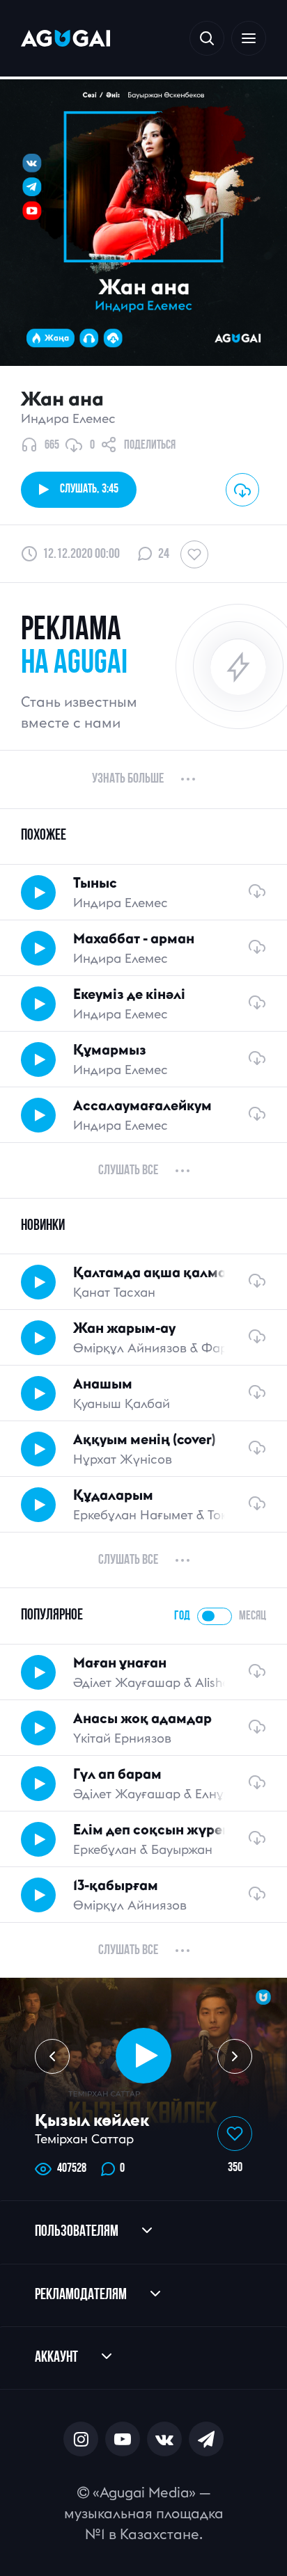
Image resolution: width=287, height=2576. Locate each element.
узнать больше (128, 779)
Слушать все (128, 1171)
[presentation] (52, 2056)
